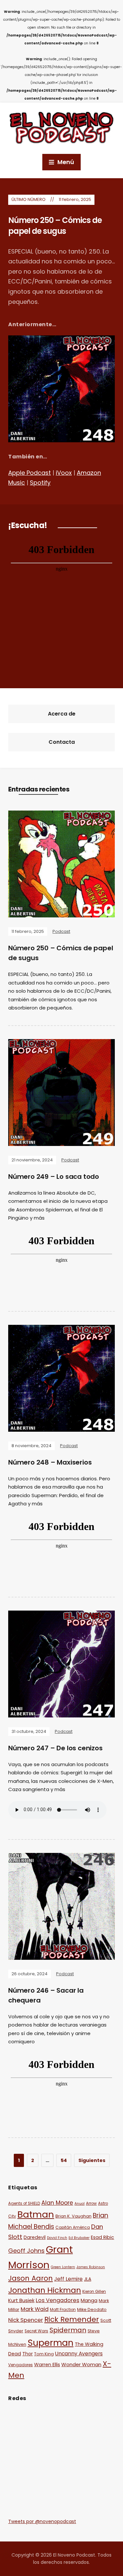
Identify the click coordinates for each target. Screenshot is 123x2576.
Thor (28, 2354)
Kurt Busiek (21, 2300)
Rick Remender (72, 2319)
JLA (88, 2279)
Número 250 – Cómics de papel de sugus (55, 226)
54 (64, 2160)
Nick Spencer (26, 2320)
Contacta (62, 742)
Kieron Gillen (94, 2292)
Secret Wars (36, 2331)
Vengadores (20, 2365)
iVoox (64, 473)
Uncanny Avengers (79, 2354)
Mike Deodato (92, 2309)
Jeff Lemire (68, 2279)
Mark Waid (35, 2309)
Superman (51, 2343)
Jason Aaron (31, 2278)
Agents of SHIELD (24, 2203)
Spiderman (68, 2330)
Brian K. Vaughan (73, 2216)
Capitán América (73, 2227)
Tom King (44, 2354)
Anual (80, 2204)
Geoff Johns (26, 2251)
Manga (89, 2300)
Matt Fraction (63, 2310)
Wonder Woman (81, 2364)
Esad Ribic (102, 2237)
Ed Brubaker (79, 2238)
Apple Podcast (30, 473)
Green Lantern (63, 2267)
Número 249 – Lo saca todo (54, 1177)
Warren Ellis (47, 2365)
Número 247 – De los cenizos (55, 1748)
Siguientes (92, 2160)
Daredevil (35, 2237)
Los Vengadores (58, 2300)
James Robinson (91, 2267)
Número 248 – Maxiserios (50, 1462)
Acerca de (62, 714)
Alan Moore (57, 2203)
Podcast (61, 931)
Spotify (40, 483)
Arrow (91, 2203)
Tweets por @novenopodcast (42, 2521)
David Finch (57, 2238)
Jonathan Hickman (45, 2290)
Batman (36, 2214)
